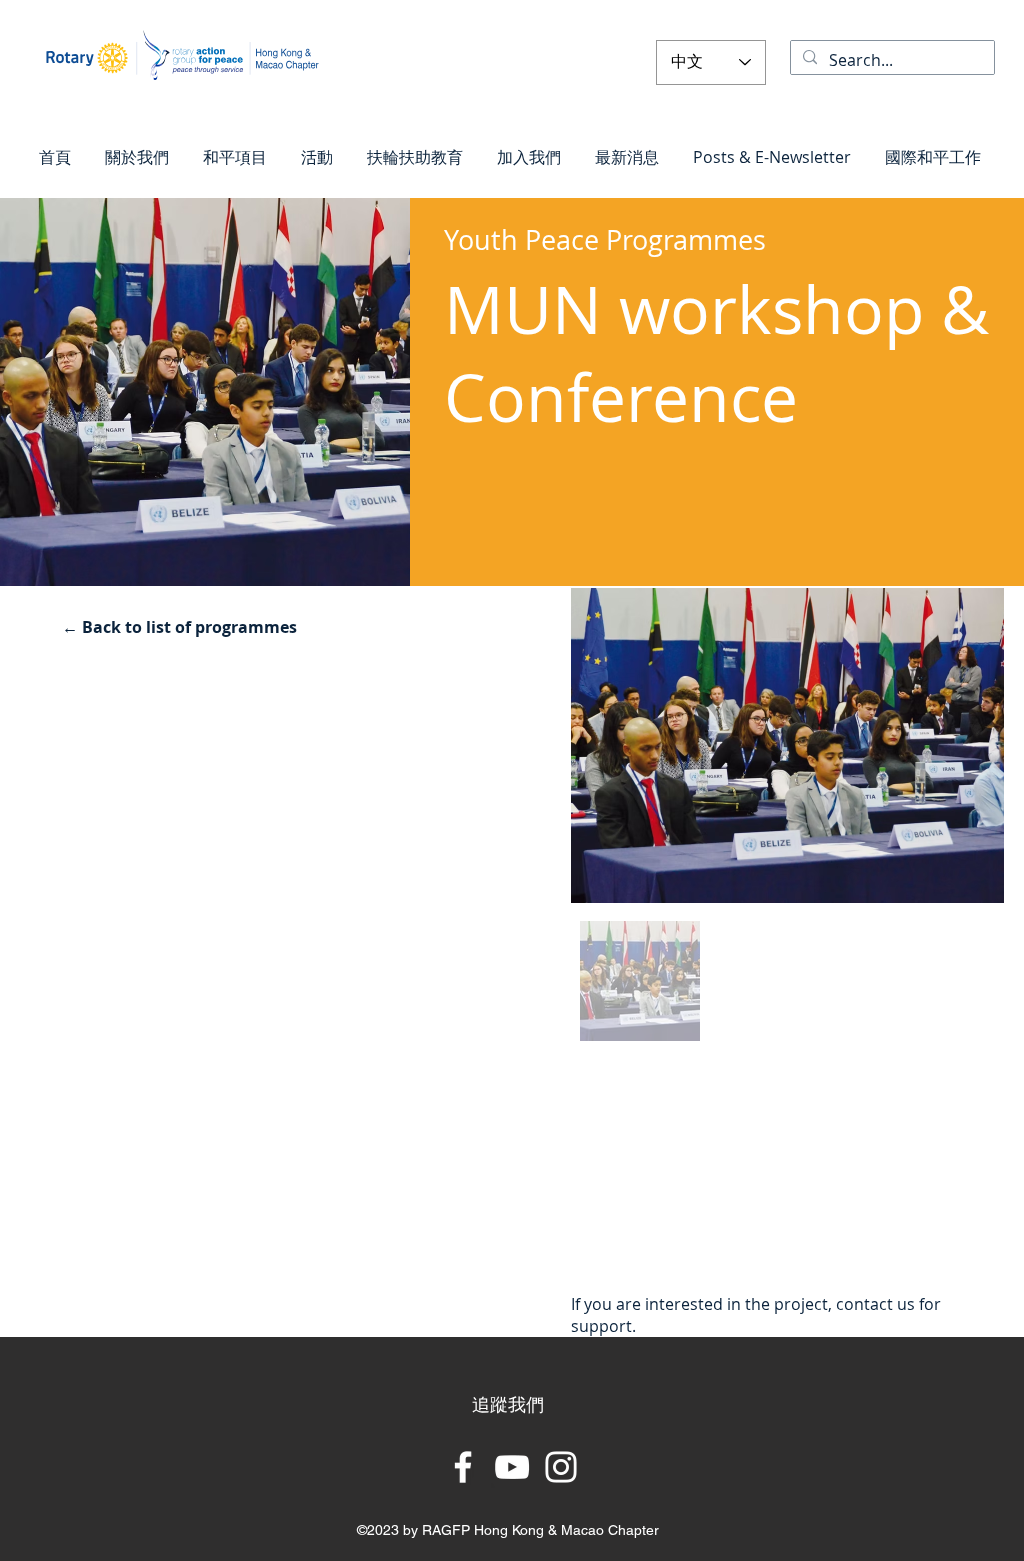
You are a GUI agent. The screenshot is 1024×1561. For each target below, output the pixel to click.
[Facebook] (463, 1467)
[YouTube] (512, 1467)
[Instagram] (561, 1467)
